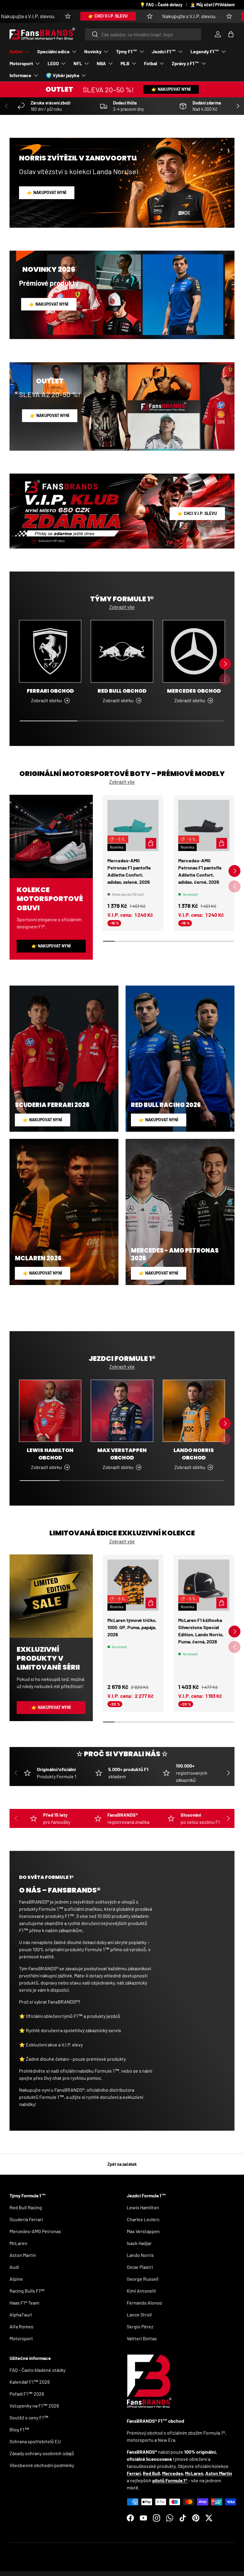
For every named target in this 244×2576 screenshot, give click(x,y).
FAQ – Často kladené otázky (37, 2370)
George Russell (143, 2279)
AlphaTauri (21, 2315)
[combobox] (143, 34)
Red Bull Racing (26, 2207)
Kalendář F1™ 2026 (30, 2382)
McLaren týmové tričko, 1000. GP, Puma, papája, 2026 (132, 1627)
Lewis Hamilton (143, 2207)
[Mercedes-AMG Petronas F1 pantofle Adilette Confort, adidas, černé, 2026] (204, 825)
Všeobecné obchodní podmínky (42, 2465)
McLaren (18, 2243)
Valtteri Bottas (142, 2338)
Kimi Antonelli (141, 2291)
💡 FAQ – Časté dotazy (161, 5)
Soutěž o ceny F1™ (29, 2417)
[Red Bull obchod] (122, 651)
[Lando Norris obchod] (194, 1411)
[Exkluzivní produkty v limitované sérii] (51, 1596)
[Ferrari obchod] (50, 651)
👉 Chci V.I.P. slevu (53, 16)
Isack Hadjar (139, 2243)
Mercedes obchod (194, 691)
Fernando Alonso (144, 2303)
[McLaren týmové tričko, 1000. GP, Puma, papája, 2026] (133, 1585)
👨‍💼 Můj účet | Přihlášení (212, 5)
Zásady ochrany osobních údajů (42, 2453)
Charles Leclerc (143, 2219)
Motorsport (21, 2338)
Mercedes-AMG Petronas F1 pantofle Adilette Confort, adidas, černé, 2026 (200, 871)
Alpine (16, 2279)
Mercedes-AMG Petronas (35, 2231)
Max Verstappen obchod (122, 1454)
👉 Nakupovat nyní (171, 89)
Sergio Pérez (140, 2326)
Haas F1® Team (24, 2303)
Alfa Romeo (22, 2326)
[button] (231, 34)
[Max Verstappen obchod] (122, 1411)
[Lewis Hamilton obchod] (50, 1411)
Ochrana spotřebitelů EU (35, 2441)
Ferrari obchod (50, 691)
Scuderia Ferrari (26, 2219)
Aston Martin (23, 2255)
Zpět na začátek (122, 2164)
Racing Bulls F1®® (27, 2291)
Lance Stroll (139, 2315)
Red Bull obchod (122, 691)
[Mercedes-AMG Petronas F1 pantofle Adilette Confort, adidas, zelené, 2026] (133, 825)
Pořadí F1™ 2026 (27, 2394)
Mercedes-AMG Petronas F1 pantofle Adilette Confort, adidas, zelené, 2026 (129, 871)
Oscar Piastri (140, 2267)
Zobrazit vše (122, 607)
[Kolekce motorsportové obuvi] (51, 836)
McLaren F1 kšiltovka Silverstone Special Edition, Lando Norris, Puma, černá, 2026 (201, 1631)
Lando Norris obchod (194, 1454)
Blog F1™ (19, 2429)
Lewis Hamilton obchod (50, 1454)
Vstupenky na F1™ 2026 (34, 2406)
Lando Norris (140, 2255)
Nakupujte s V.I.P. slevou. (135, 16)
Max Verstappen (143, 2231)
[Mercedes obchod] (194, 651)
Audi (14, 2267)
